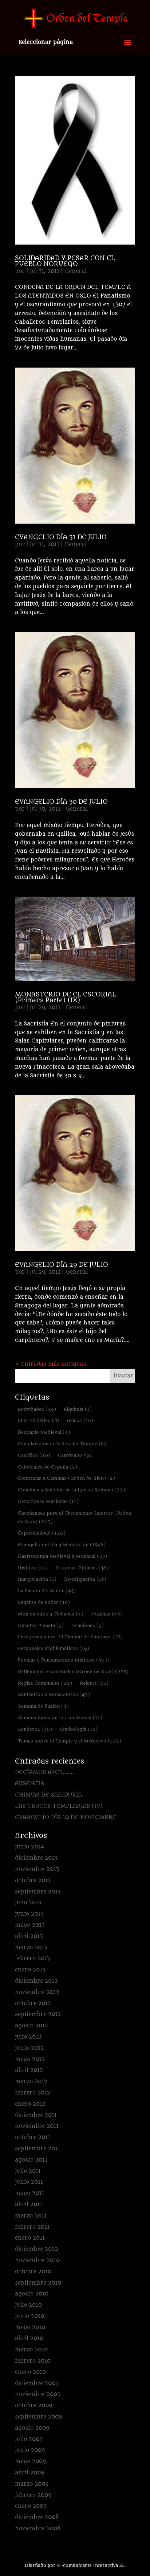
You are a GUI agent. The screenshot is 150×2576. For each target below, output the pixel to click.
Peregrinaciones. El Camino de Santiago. (70, 1637)
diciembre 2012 (36, 1981)
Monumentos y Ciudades (51, 1614)
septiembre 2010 (38, 2283)
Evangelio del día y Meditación (62, 1545)
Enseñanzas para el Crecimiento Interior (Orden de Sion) (74, 1517)
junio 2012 (29, 2048)
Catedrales (75, 1455)
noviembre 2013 (37, 1869)
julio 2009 (29, 2439)
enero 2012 (30, 2104)
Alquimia (78, 1409)
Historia (33, 1568)
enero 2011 (30, 2238)
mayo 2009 (30, 2462)
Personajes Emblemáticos (54, 1648)
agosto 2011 (31, 2160)
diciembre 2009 (37, 2383)
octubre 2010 (33, 2272)
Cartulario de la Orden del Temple (62, 1444)
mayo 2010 (30, 2328)
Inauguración (37, 1579)
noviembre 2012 (37, 1992)
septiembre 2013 (38, 1892)
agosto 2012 (31, 2026)
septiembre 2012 (38, 2014)
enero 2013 (30, 1970)
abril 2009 (29, 2473)
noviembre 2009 (38, 2394)
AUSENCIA (29, 1784)
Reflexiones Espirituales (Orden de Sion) (73, 1672)
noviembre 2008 (38, 2529)
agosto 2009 (32, 2428)
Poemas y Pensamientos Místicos (64, 1660)
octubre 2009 (33, 2406)
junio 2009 (30, 2450)
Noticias (107, 1614)
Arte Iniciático (39, 1420)
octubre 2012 (33, 2004)
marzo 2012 (31, 2082)
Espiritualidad (42, 1533)
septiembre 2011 (37, 2149)
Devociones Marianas (48, 1501)
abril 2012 (29, 2070)
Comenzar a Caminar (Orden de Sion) (66, 1478)
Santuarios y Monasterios (54, 1694)
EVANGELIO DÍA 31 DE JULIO (61, 537)
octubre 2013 (33, 1881)
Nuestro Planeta (41, 1625)
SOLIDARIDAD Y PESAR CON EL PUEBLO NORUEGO (65, 261)
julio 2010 (28, 2305)
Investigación (85, 1579)
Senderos (35, 1729)
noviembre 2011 (37, 2126)
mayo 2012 (30, 2059)
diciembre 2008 (37, 2517)
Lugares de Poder (44, 1602)
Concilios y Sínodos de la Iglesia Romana (72, 1490)
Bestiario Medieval (44, 1432)
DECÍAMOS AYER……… (45, 1772)
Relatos (94, 1683)
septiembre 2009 (38, 2417)
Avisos (80, 1420)
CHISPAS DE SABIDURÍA (48, 1795)
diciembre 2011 (36, 2115)
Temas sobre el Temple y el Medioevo (70, 1741)
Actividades (37, 1409)
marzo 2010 (31, 2350)
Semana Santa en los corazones (60, 1718)
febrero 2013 (32, 1959)
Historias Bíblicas (82, 1568)
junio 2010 (29, 2316)
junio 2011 (29, 2182)
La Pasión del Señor (47, 1591)
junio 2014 (30, 1847)
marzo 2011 (31, 2216)
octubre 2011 (33, 2137)
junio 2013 (29, 1914)
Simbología (79, 1729)
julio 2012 (28, 2037)
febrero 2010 (33, 2361)
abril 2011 (29, 2205)
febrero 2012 (33, 2093)
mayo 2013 (30, 1925)
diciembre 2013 (36, 1858)
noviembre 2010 (37, 2260)
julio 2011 (28, 2171)
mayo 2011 (29, 2193)
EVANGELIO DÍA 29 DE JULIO (62, 1265)
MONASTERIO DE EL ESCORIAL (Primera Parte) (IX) (66, 998)
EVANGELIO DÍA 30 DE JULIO (61, 802)
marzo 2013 (31, 1948)
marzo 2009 (32, 2484)
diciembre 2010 (36, 2249)
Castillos (34, 1455)
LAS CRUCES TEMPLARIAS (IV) (59, 1806)
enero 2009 (31, 2506)
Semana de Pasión (43, 1706)
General (76, 271)
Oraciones (88, 1625)
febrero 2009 (33, 2495)
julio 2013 (28, 1903)
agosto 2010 (32, 2294)
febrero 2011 (32, 2227)
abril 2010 (29, 2339)
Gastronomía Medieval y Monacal (62, 1556)
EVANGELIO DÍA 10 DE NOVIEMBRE (66, 1817)
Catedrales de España (48, 1467)
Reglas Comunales (45, 1683)
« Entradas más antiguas (50, 1364)
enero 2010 (30, 2372)
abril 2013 (29, 1936)
